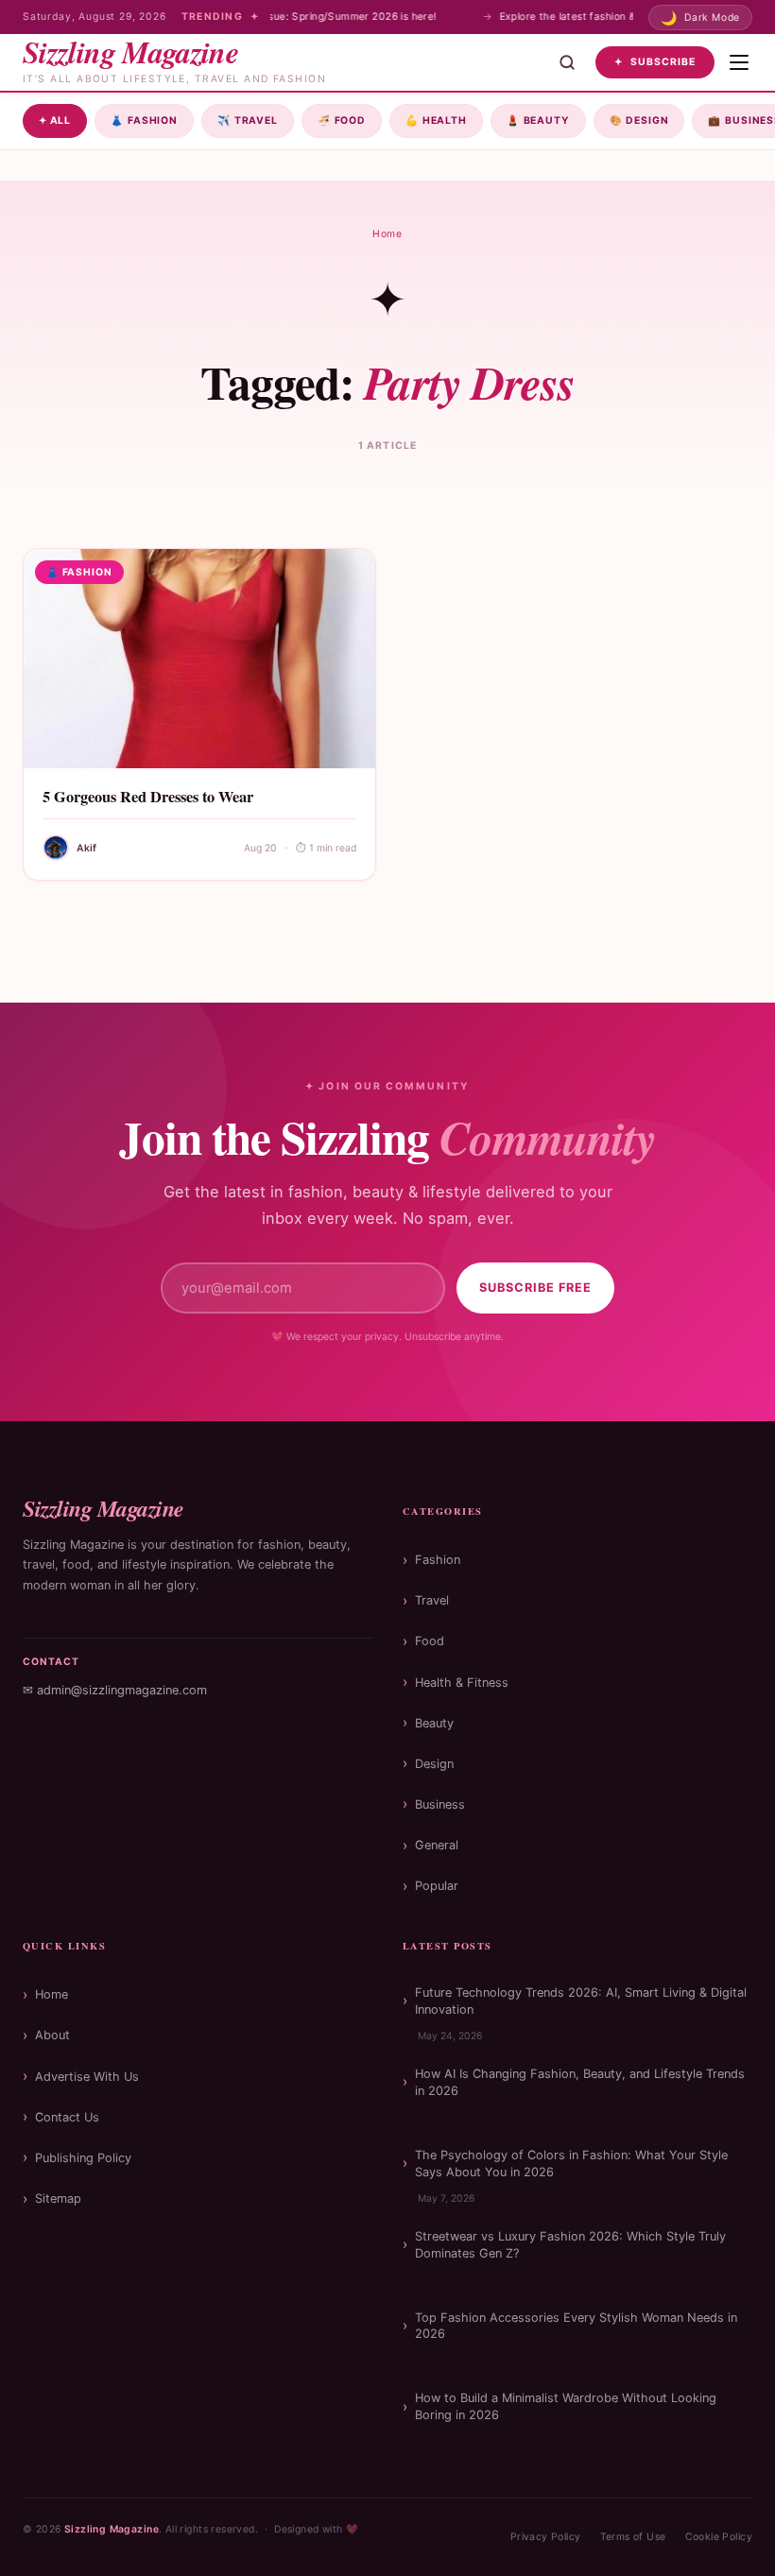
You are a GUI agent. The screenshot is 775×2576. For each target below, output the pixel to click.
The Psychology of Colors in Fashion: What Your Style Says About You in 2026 (571, 2164)
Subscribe (655, 62)
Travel (248, 120)
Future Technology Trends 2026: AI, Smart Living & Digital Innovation (581, 2001)
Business (440, 1804)
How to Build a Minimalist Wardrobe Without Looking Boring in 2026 (566, 2406)
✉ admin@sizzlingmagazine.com (115, 1690)
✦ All (55, 120)
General (437, 1845)
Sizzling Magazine (112, 2529)
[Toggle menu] (739, 62)
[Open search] (567, 62)
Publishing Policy (83, 2158)
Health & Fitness (462, 1683)
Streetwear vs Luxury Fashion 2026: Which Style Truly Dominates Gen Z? (570, 2245)
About (52, 2035)
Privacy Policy (546, 2537)
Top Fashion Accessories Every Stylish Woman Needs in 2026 (576, 2326)
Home (387, 234)
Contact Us (67, 2117)
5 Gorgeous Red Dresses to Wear (148, 797)
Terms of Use (633, 2537)
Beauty (538, 120)
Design (639, 120)
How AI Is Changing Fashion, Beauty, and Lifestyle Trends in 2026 (580, 2082)
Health (436, 120)
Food (342, 120)
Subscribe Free (535, 1288)
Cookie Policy (719, 2537)
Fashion (144, 120)
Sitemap (58, 2198)
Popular (437, 1886)
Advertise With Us (87, 2077)
